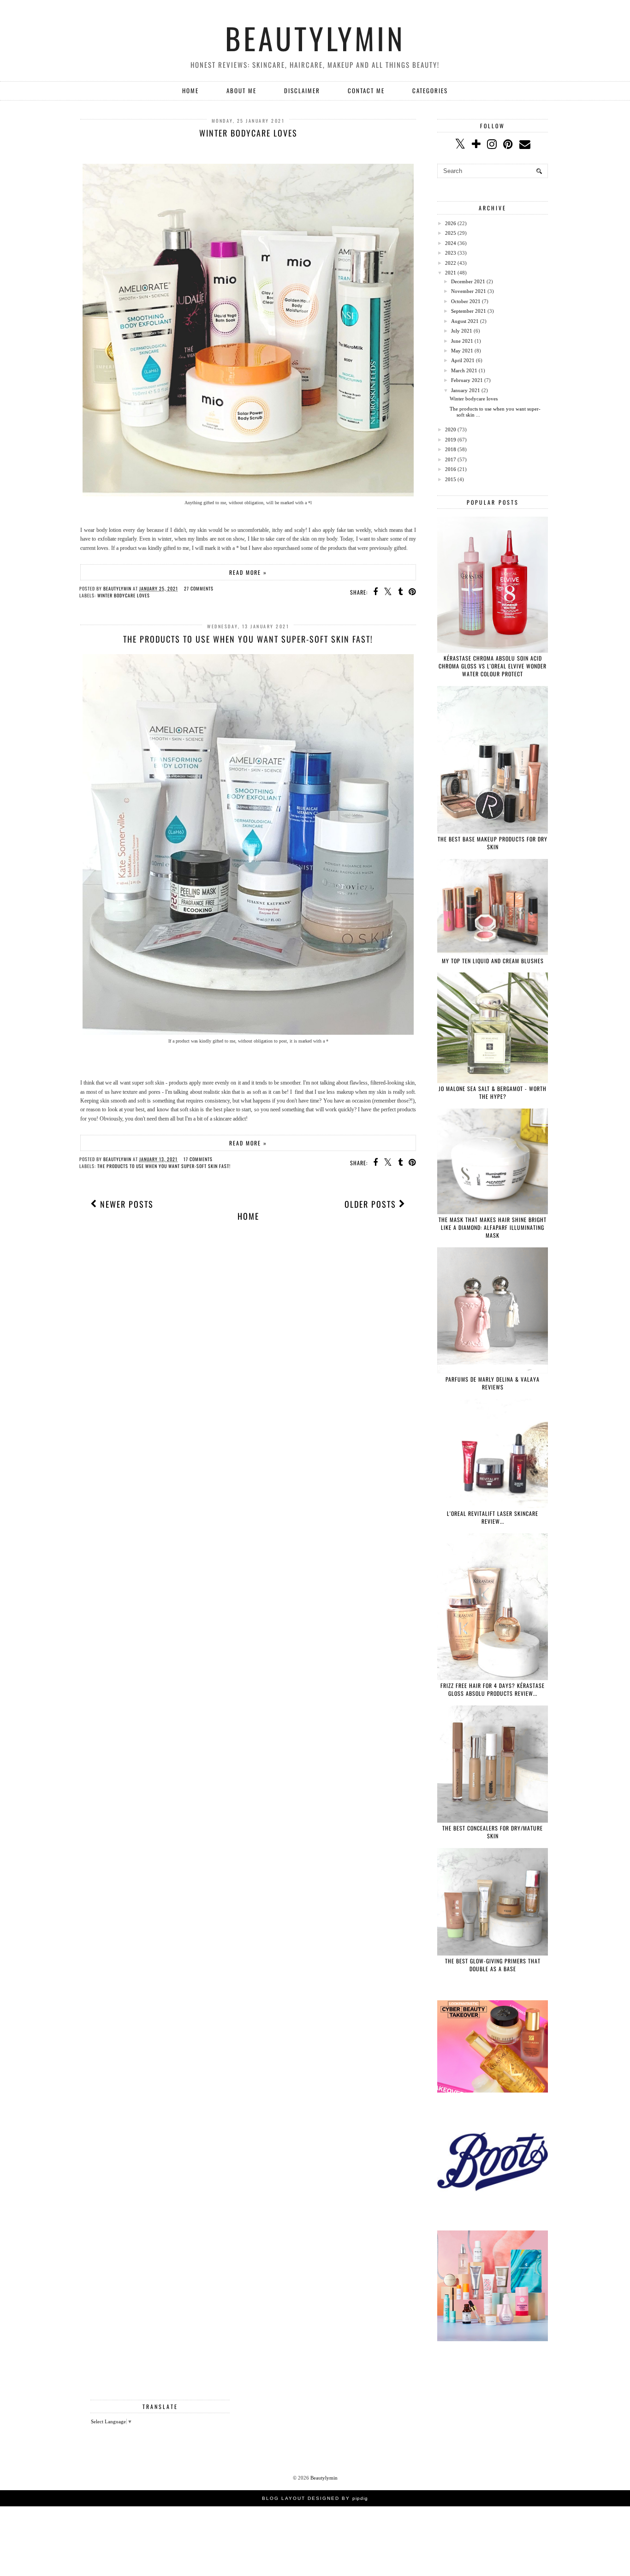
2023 (451, 253)
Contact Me (366, 90)
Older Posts (372, 1204)
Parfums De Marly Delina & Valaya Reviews (493, 1383)
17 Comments (198, 1159)
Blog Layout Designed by (315, 2498)
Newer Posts (125, 1204)
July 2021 (462, 331)
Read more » (248, 572)
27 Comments (199, 588)
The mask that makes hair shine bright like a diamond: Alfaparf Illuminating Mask (493, 1227)
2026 (451, 223)
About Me (241, 90)
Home (190, 90)
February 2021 (467, 380)
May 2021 (462, 351)
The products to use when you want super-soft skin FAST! (248, 639)
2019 (451, 440)
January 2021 (466, 390)
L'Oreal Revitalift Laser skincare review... (493, 1517)
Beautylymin (315, 38)
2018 (451, 449)
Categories (430, 90)
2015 (451, 479)
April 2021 (463, 360)
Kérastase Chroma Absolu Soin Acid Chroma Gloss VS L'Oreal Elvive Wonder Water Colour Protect (493, 666)
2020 (451, 429)
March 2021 (464, 370)
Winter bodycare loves (248, 133)
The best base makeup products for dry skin (493, 843)
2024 (451, 243)
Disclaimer (302, 90)
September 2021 (469, 311)
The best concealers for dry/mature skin (493, 1832)
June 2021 (462, 341)
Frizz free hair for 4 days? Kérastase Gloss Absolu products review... (493, 1689)
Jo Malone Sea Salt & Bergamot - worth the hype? (493, 1092)
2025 (451, 233)
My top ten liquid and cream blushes (493, 961)
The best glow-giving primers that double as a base (493, 1965)
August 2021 (465, 321)
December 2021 (468, 281)
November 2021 (469, 291)
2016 (451, 469)
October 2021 (466, 301)
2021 (451, 273)
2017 (451, 459)
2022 (451, 263)
